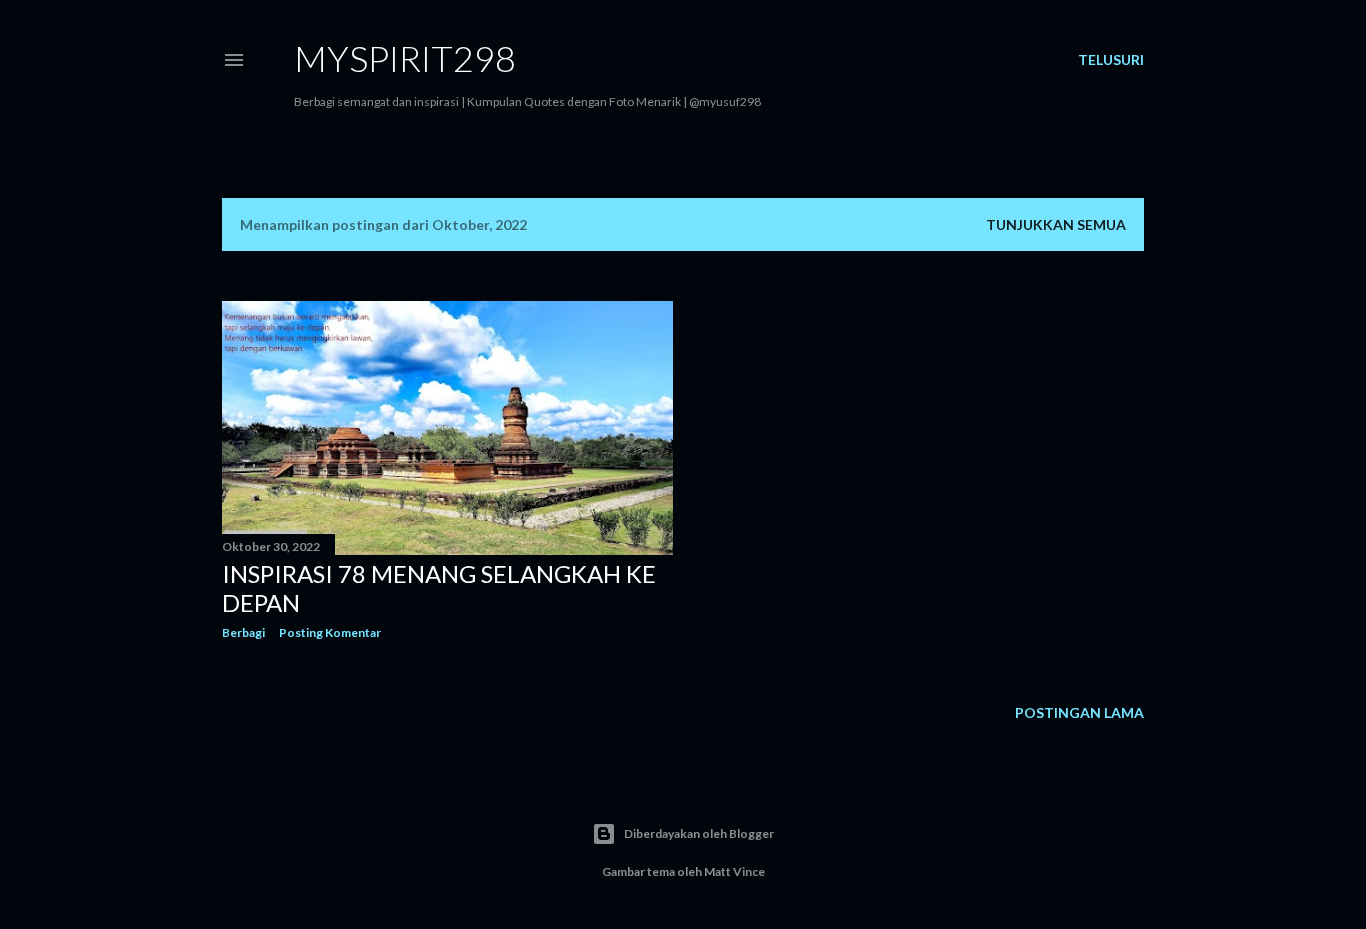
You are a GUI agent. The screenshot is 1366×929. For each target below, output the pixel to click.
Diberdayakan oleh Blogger (699, 833)
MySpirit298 (405, 58)
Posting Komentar (330, 632)
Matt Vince (734, 871)
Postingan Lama (1079, 712)
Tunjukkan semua (1056, 224)
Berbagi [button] (243, 632)
